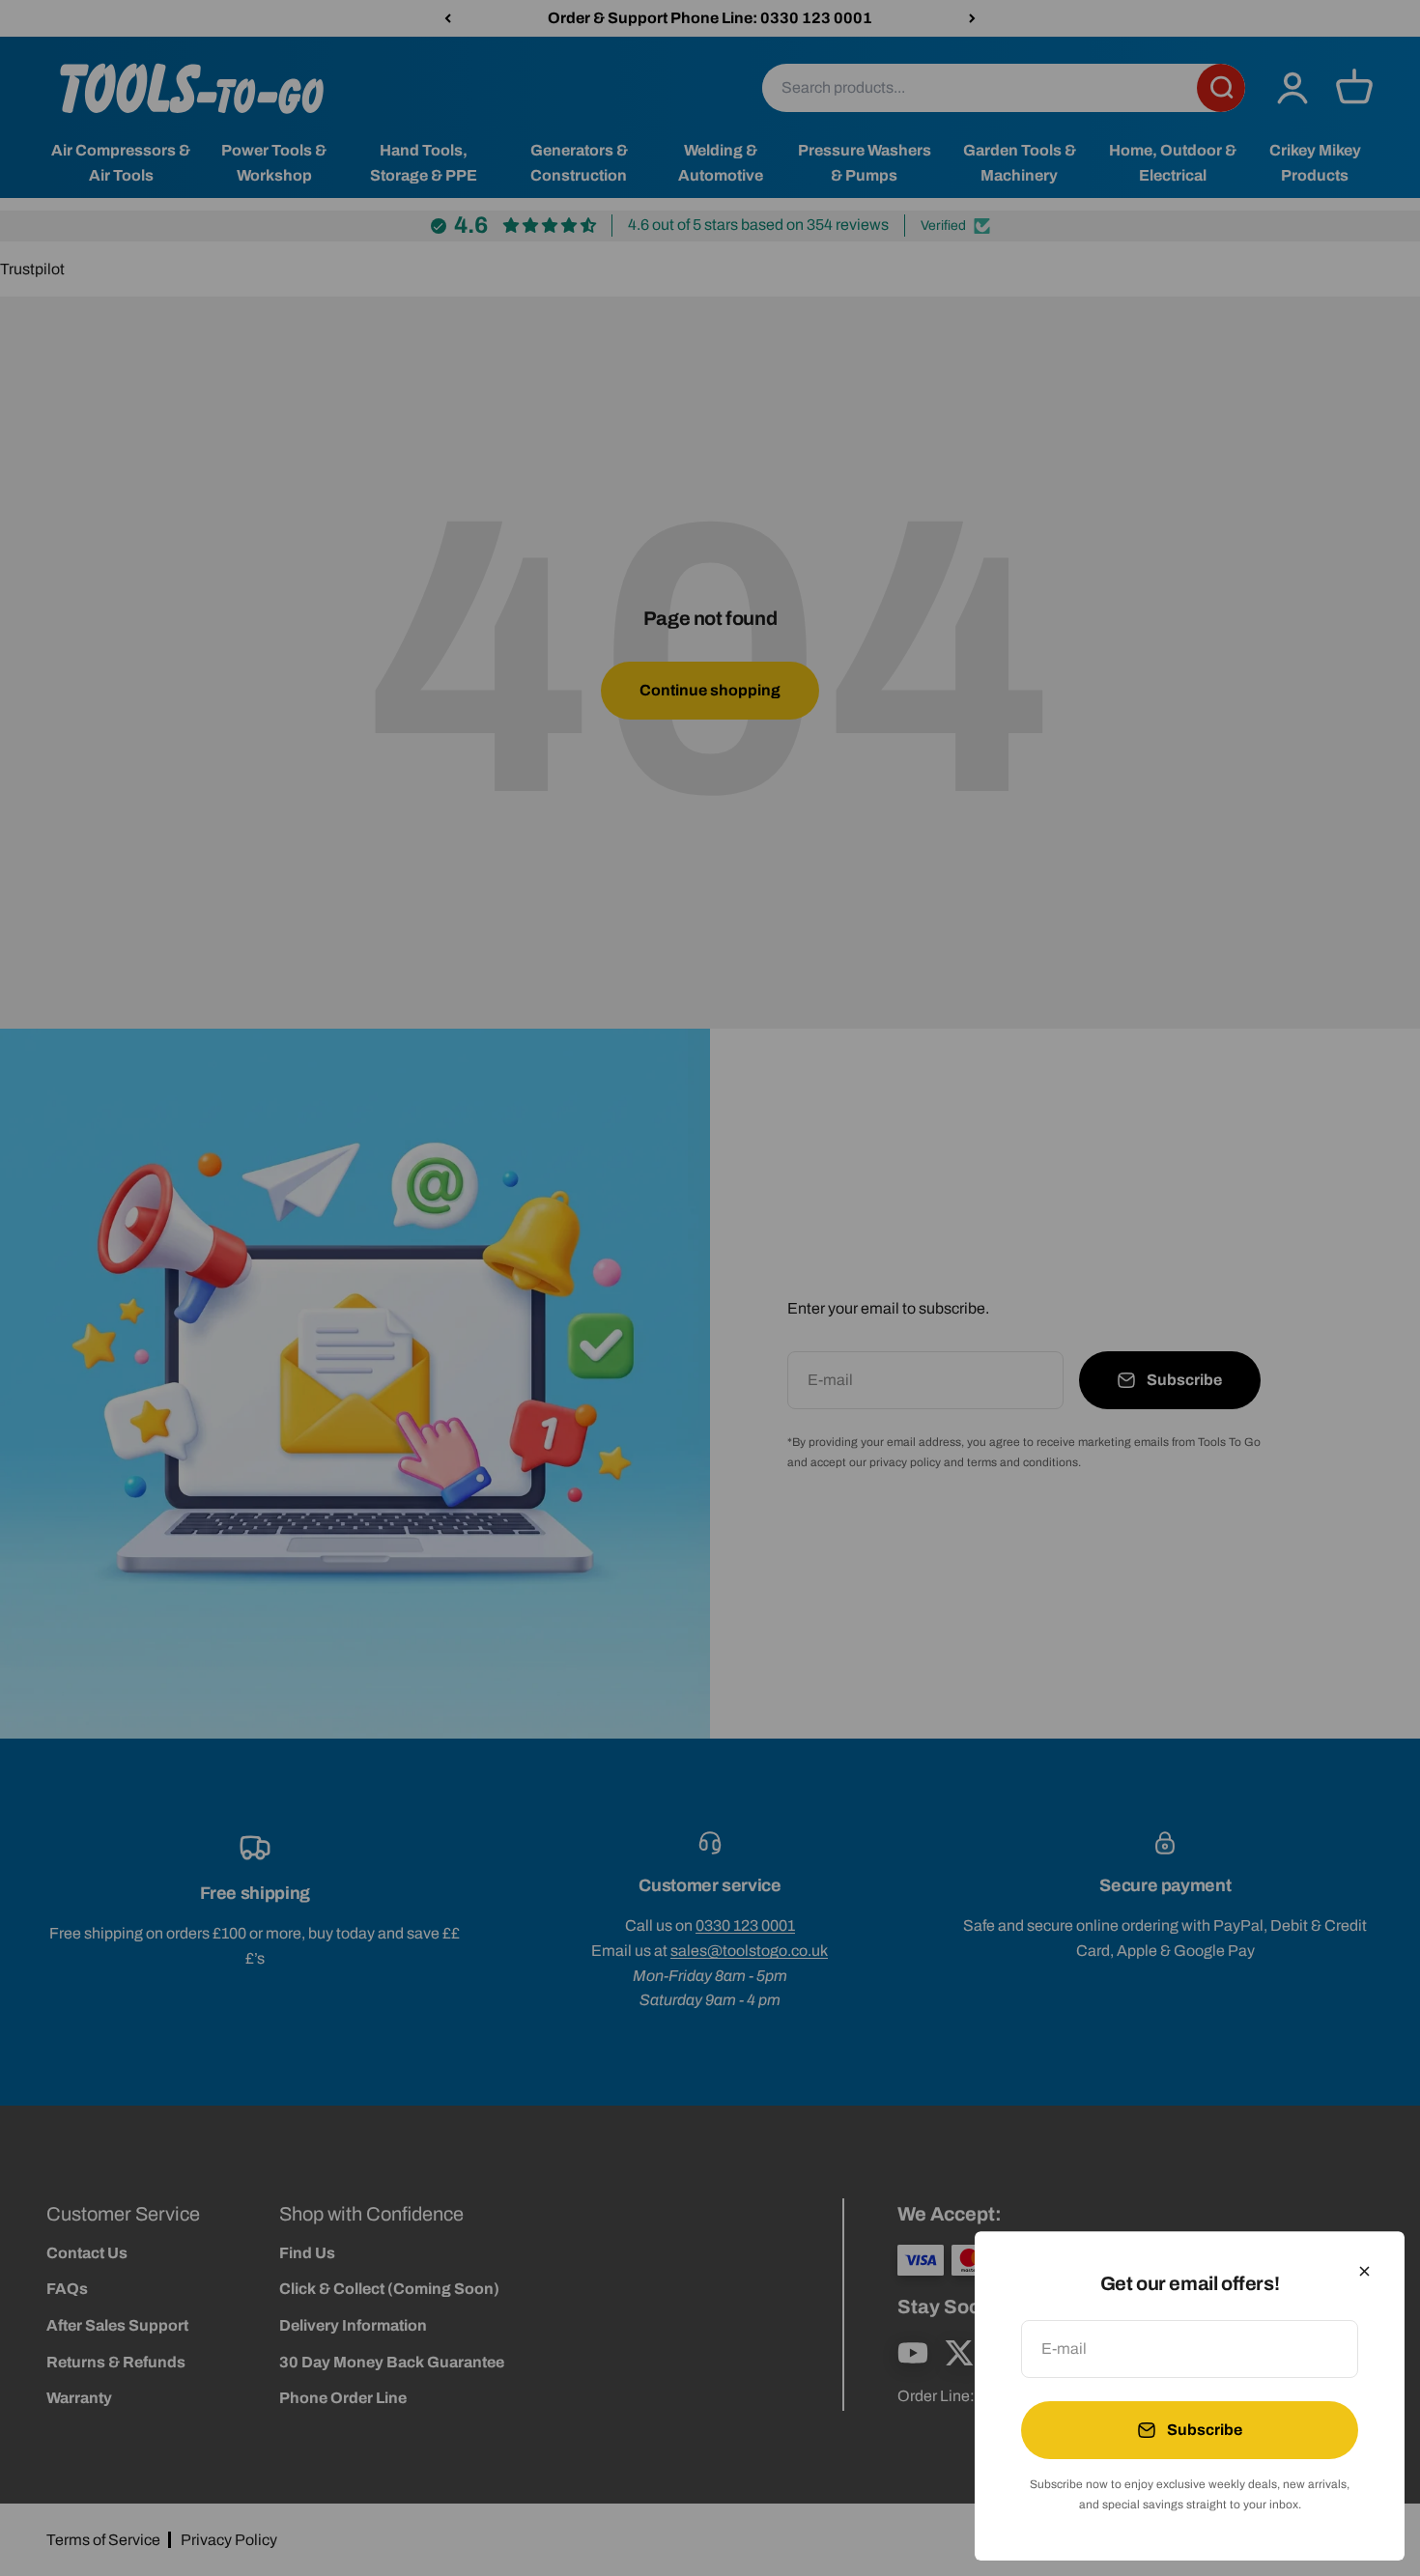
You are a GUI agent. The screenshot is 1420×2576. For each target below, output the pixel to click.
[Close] (1364, 2271)
